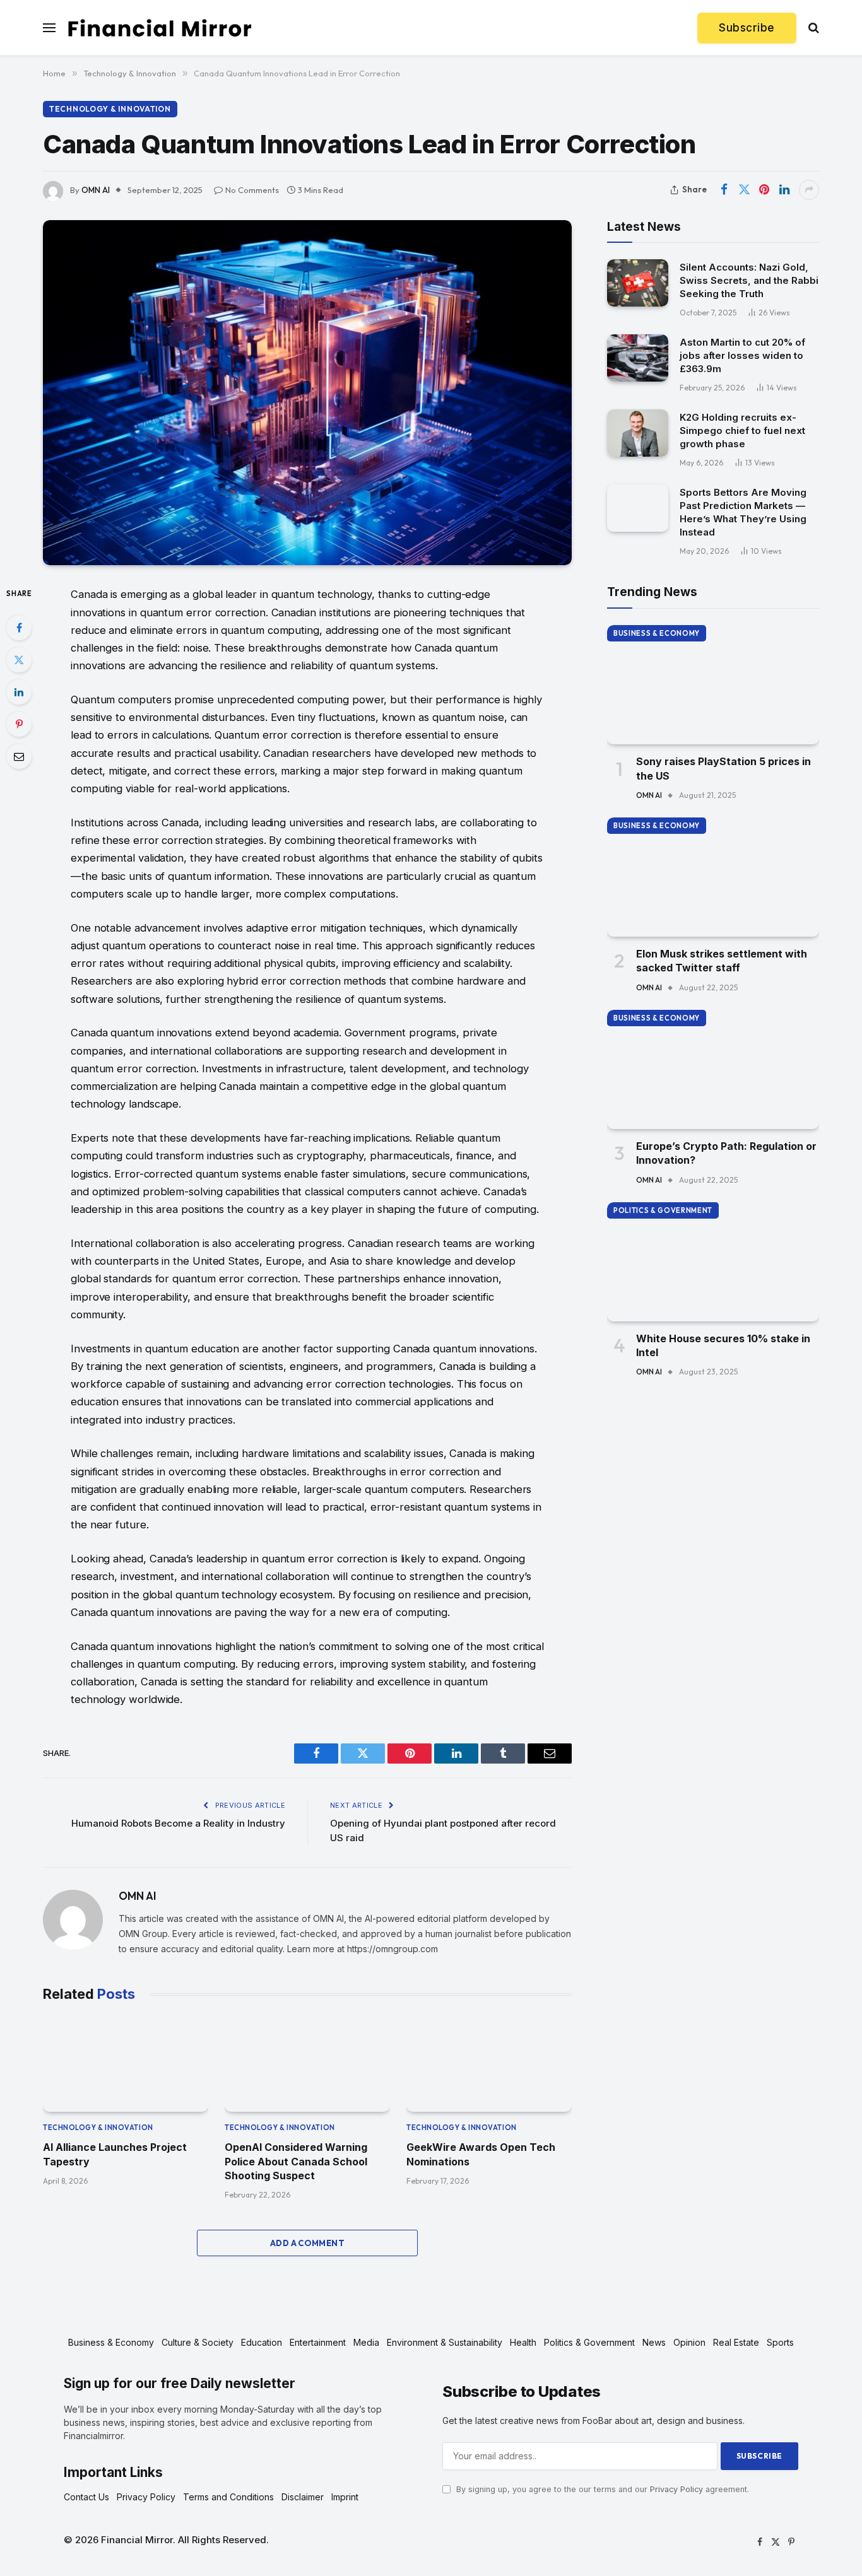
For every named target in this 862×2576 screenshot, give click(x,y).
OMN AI (96, 190)
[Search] (812, 28)
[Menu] (49, 28)
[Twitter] (19, 660)
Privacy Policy (676, 2489)
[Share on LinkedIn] (784, 190)
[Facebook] (19, 628)
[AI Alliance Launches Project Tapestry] (126, 2065)
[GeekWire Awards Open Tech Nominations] (489, 2065)
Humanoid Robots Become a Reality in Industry (178, 1823)
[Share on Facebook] (724, 190)
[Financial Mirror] (160, 28)
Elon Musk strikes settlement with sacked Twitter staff (722, 961)
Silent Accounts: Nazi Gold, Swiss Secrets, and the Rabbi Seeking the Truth (749, 280)
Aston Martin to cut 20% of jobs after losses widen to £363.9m (742, 355)
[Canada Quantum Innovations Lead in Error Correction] (307, 393)
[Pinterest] (19, 724)
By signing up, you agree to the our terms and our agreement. (601, 2489)
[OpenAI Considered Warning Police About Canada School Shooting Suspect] (307, 2065)
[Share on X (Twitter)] (744, 190)
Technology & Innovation (110, 109)
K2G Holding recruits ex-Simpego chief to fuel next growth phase (742, 430)
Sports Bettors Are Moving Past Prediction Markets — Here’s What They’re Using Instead (743, 512)
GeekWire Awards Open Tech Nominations (481, 2154)
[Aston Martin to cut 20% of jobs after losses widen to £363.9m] (638, 358)
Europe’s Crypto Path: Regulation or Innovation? (726, 1153)
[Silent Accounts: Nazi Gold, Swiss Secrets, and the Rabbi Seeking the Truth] (638, 283)
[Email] (19, 756)
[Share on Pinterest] (764, 190)
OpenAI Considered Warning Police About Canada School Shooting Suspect (296, 2161)
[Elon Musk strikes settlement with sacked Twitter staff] (713, 877)
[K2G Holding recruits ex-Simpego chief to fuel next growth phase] (638, 433)
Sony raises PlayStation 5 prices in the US (723, 768)
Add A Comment (307, 2243)
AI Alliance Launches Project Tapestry (115, 2154)
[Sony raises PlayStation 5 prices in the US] (713, 685)
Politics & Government (663, 1210)
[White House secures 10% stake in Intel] (713, 1262)
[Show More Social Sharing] (809, 190)
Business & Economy (657, 633)
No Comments (252, 190)
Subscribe (747, 28)
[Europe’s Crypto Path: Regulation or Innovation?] (713, 1069)
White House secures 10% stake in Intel (723, 1345)
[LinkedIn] (19, 692)
